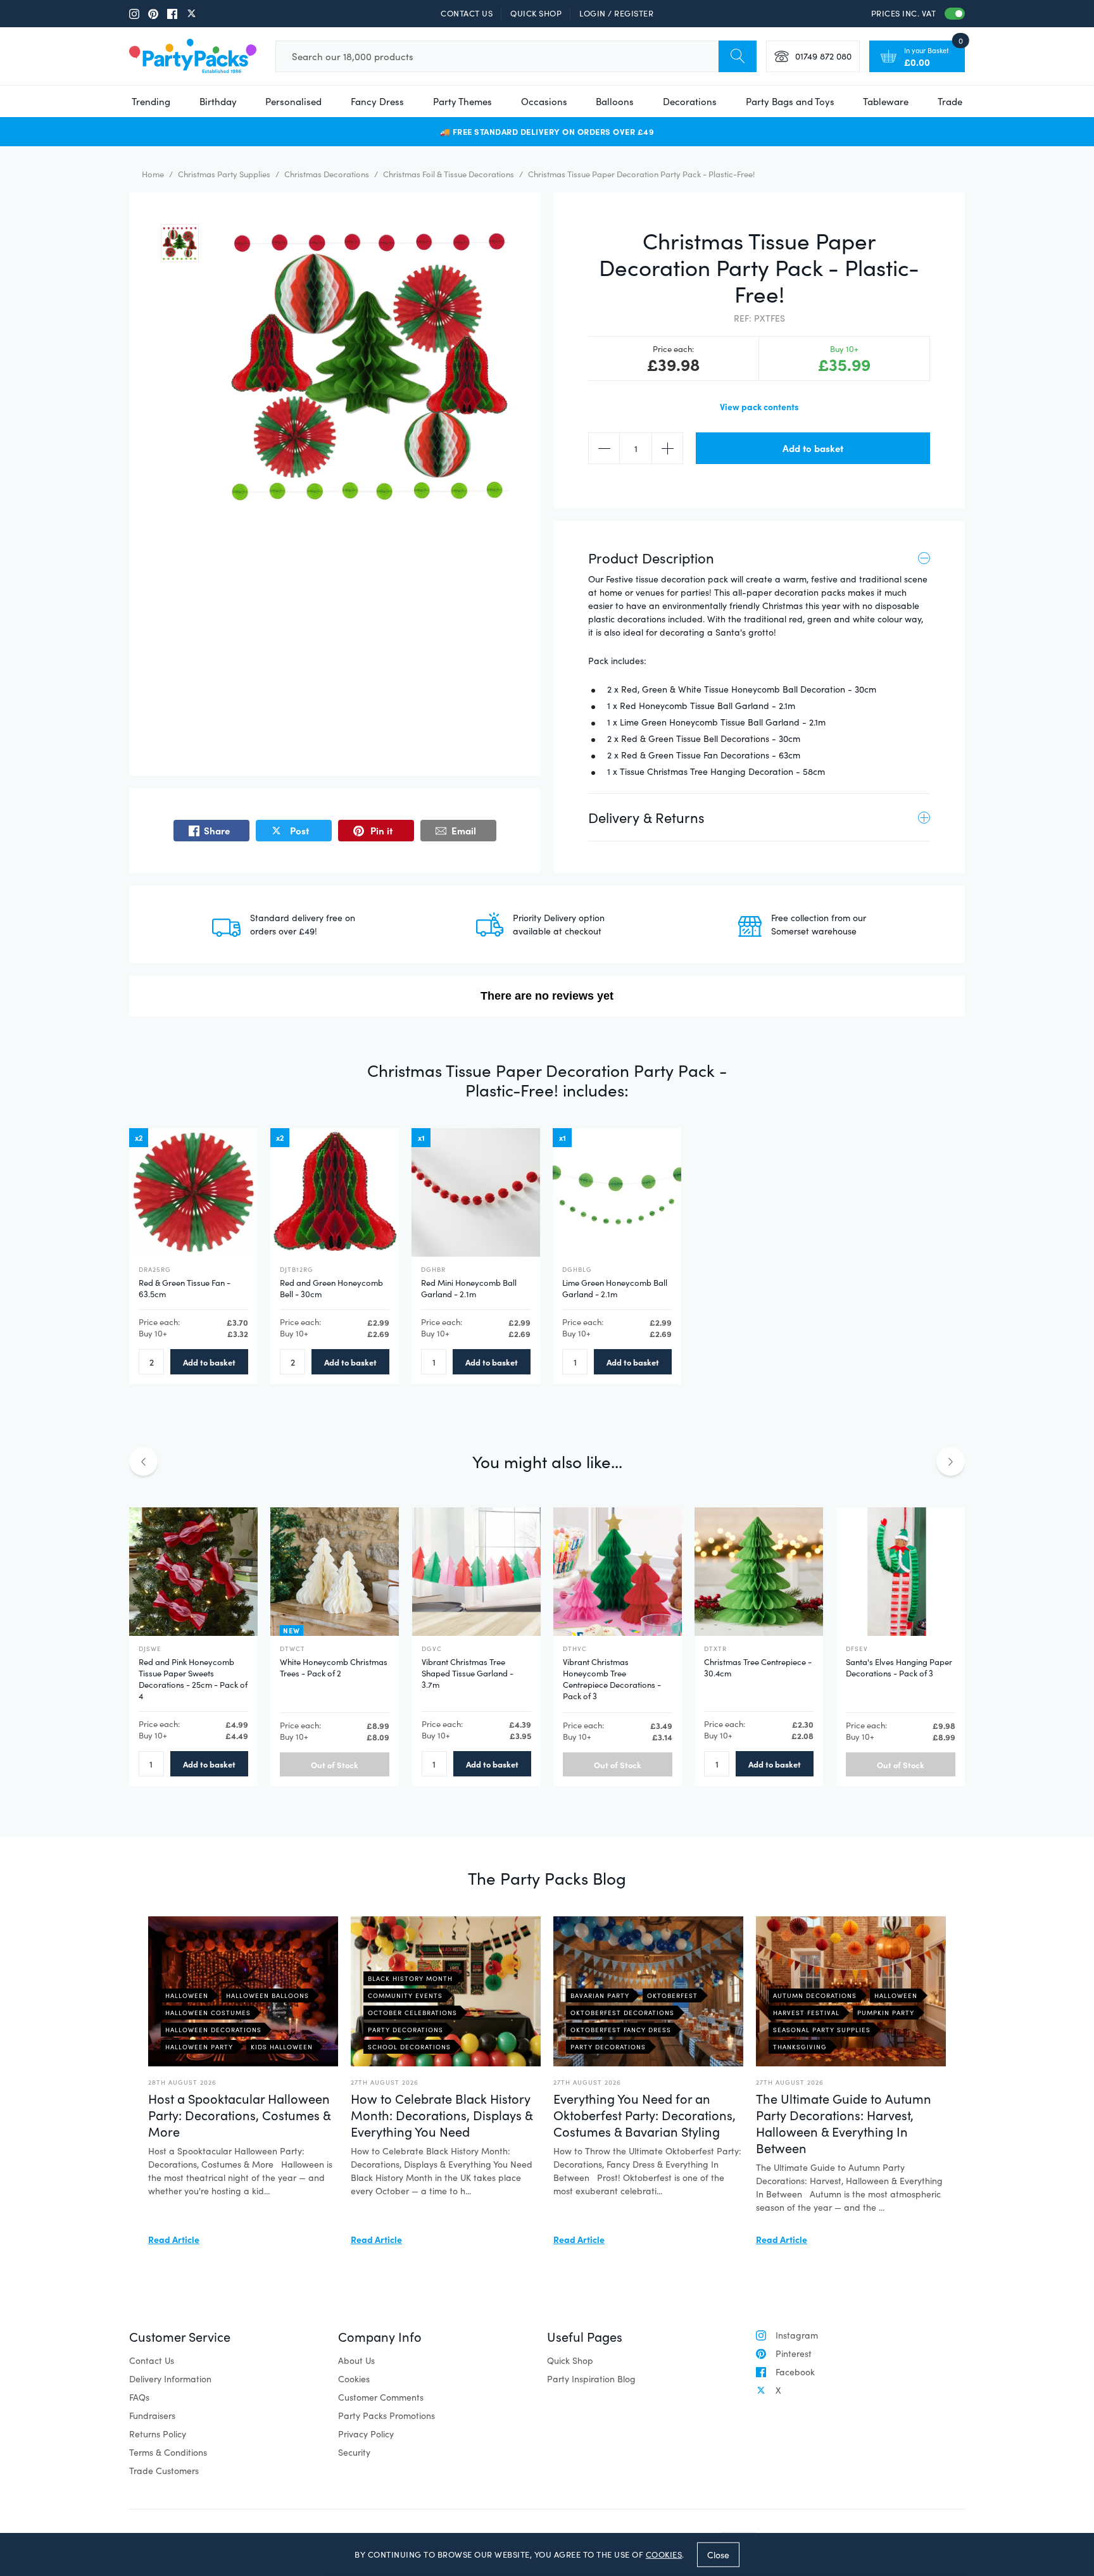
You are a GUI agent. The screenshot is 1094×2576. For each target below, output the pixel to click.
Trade (950, 101)
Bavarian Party (600, 1995)
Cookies (354, 2379)
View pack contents (759, 406)
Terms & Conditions (168, 2452)
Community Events (405, 1995)
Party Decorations (406, 2030)
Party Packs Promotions (387, 2416)
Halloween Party (199, 2047)
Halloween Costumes (208, 2013)
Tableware (886, 101)
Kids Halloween (282, 2047)
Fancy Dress (377, 101)
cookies (664, 2554)
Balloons (615, 101)
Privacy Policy (366, 2434)
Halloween (187, 1995)
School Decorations (409, 2047)
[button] (180, 243)
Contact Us (467, 13)
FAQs (139, 2397)
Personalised (293, 101)
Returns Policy (158, 2434)
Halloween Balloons (267, 1995)
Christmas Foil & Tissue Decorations (449, 174)
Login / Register (616, 13)
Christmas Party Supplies (224, 174)
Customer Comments (381, 2397)
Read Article (174, 2239)
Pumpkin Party (886, 2013)
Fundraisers (152, 2416)
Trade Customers (164, 2471)
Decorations (690, 101)
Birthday (218, 101)
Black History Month (410, 1978)
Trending (151, 101)
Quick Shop (536, 13)
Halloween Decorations (213, 2030)
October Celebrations (412, 2013)
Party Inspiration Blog (591, 2379)
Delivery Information (170, 2379)
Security (354, 2452)
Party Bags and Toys (790, 101)
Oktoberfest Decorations (622, 2013)
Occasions (544, 101)
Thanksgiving (800, 2047)
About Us (356, 2360)
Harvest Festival (806, 2013)
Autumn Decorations (815, 1995)
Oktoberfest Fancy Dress (621, 2030)
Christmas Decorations (327, 174)
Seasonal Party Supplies (822, 2030)
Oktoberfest (672, 1995)
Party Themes (462, 101)
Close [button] (718, 2554)
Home (153, 174)
